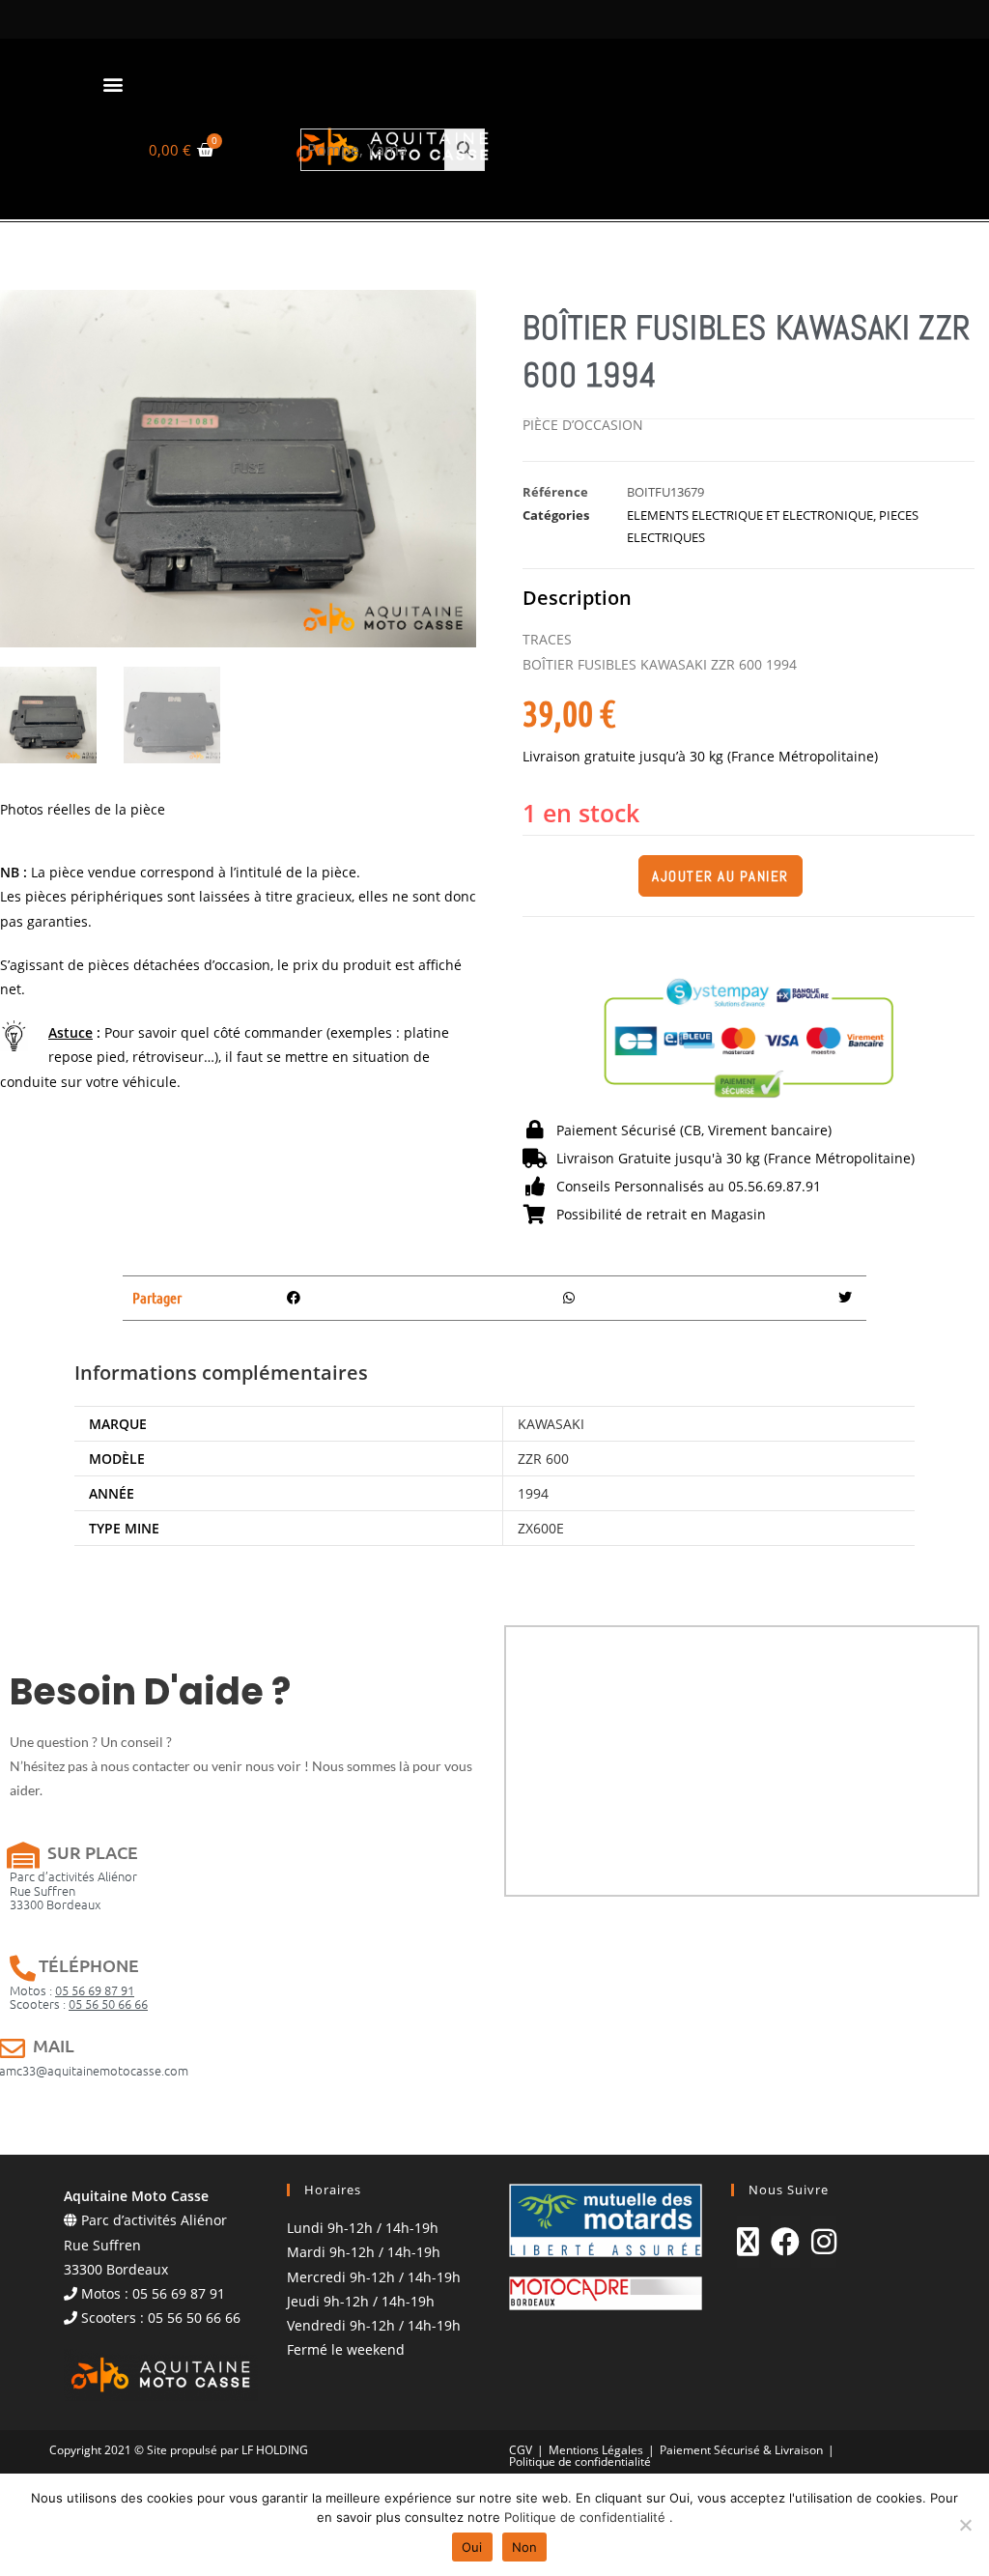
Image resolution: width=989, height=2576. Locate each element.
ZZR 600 (543, 1459)
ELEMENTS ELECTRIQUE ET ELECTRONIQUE (750, 515)
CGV (521, 2450)
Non (525, 2547)
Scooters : (79, 2004)
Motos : (72, 1990)
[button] (113, 84)
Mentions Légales (596, 2450)
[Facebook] (785, 2242)
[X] (748, 2242)
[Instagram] (824, 2242)
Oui (472, 2547)
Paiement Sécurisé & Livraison (741, 2450)
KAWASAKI (551, 1424)
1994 (533, 1493)
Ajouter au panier (721, 876)
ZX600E (541, 1528)
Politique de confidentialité (580, 2462)
